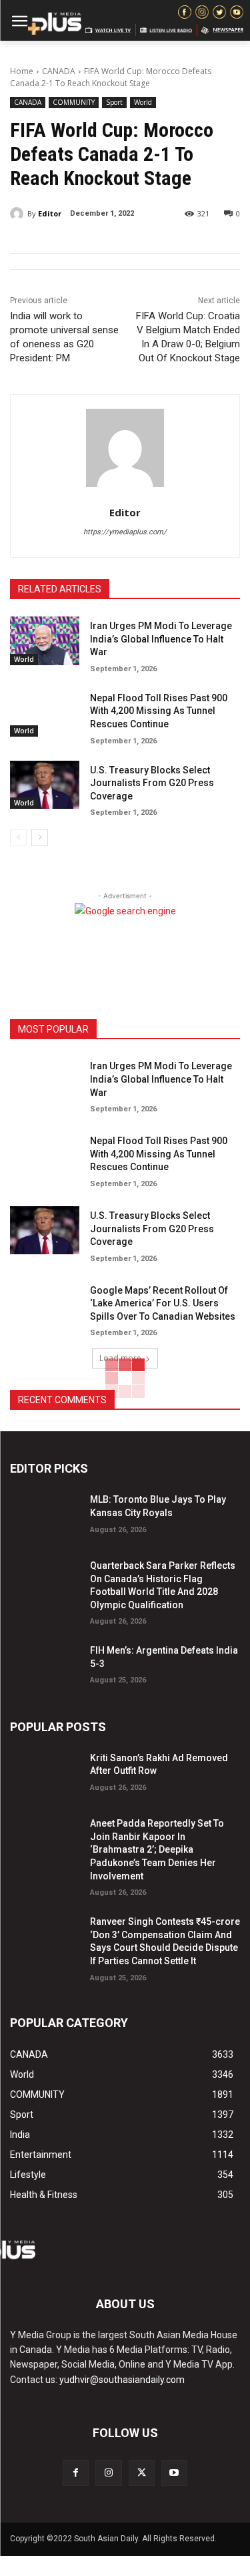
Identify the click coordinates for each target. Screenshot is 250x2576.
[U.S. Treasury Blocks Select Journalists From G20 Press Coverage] (45, 785)
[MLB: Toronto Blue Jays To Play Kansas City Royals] (45, 1514)
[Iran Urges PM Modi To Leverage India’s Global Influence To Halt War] (45, 640)
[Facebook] (76, 2473)
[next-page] (40, 838)
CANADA (59, 71)
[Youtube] (174, 2473)
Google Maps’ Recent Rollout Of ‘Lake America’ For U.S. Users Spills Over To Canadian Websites (163, 1303)
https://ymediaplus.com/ (125, 532)
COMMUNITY (74, 102)
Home (22, 71)
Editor (50, 213)
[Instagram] (108, 2473)
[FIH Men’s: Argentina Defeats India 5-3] (45, 1665)
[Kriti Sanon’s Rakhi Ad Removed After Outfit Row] (45, 1773)
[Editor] (19, 214)
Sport (114, 102)
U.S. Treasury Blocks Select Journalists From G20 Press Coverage (152, 783)
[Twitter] (142, 2473)
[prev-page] (18, 838)
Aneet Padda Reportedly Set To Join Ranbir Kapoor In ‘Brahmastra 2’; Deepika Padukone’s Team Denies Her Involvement (157, 1849)
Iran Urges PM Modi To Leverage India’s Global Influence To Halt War (161, 639)
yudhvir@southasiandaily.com (122, 2380)
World (143, 102)
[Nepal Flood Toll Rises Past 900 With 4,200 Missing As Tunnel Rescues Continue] (45, 713)
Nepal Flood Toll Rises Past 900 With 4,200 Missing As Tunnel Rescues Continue (159, 711)
